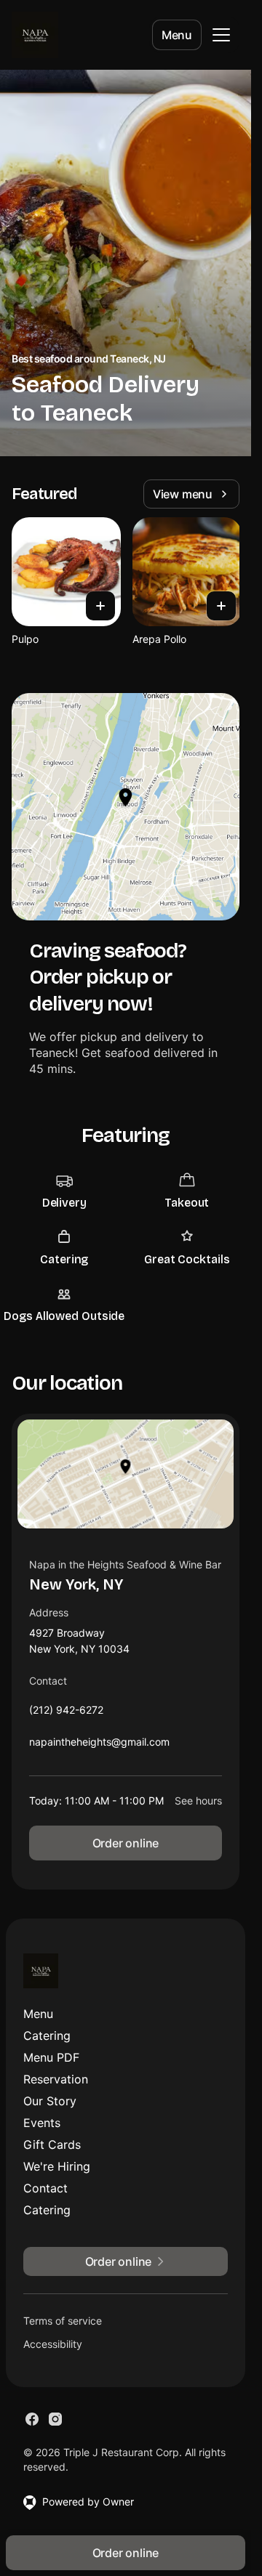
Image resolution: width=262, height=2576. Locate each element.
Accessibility (53, 2344)
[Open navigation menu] (221, 35)
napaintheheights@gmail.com (99, 1745)
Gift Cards (52, 2144)
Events (42, 2123)
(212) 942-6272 (66, 1713)
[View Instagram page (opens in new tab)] (55, 2419)
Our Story (50, 2101)
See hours (198, 1801)
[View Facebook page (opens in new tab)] (32, 2419)
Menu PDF (51, 2057)
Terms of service (63, 2321)
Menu (177, 35)
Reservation (56, 2079)
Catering (47, 2036)
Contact (45, 2188)
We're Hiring (57, 2166)
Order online (126, 1843)
